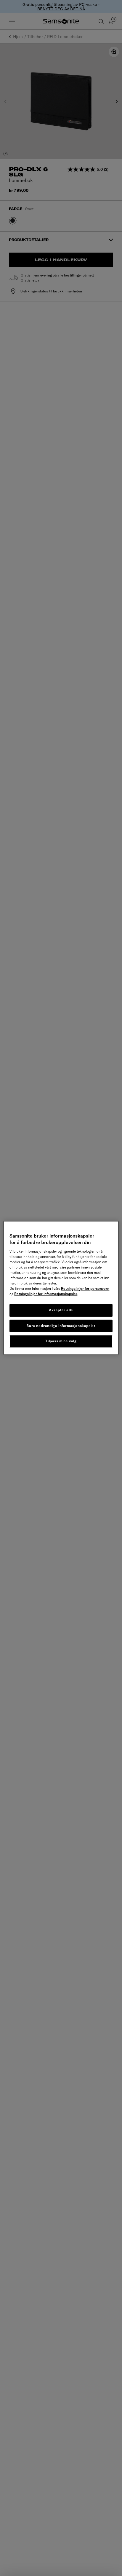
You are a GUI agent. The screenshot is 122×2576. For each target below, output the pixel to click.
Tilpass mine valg (61, 1341)
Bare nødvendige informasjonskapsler (61, 1326)
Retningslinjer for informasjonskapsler (46, 1294)
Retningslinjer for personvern (85, 1288)
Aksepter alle (61, 1310)
